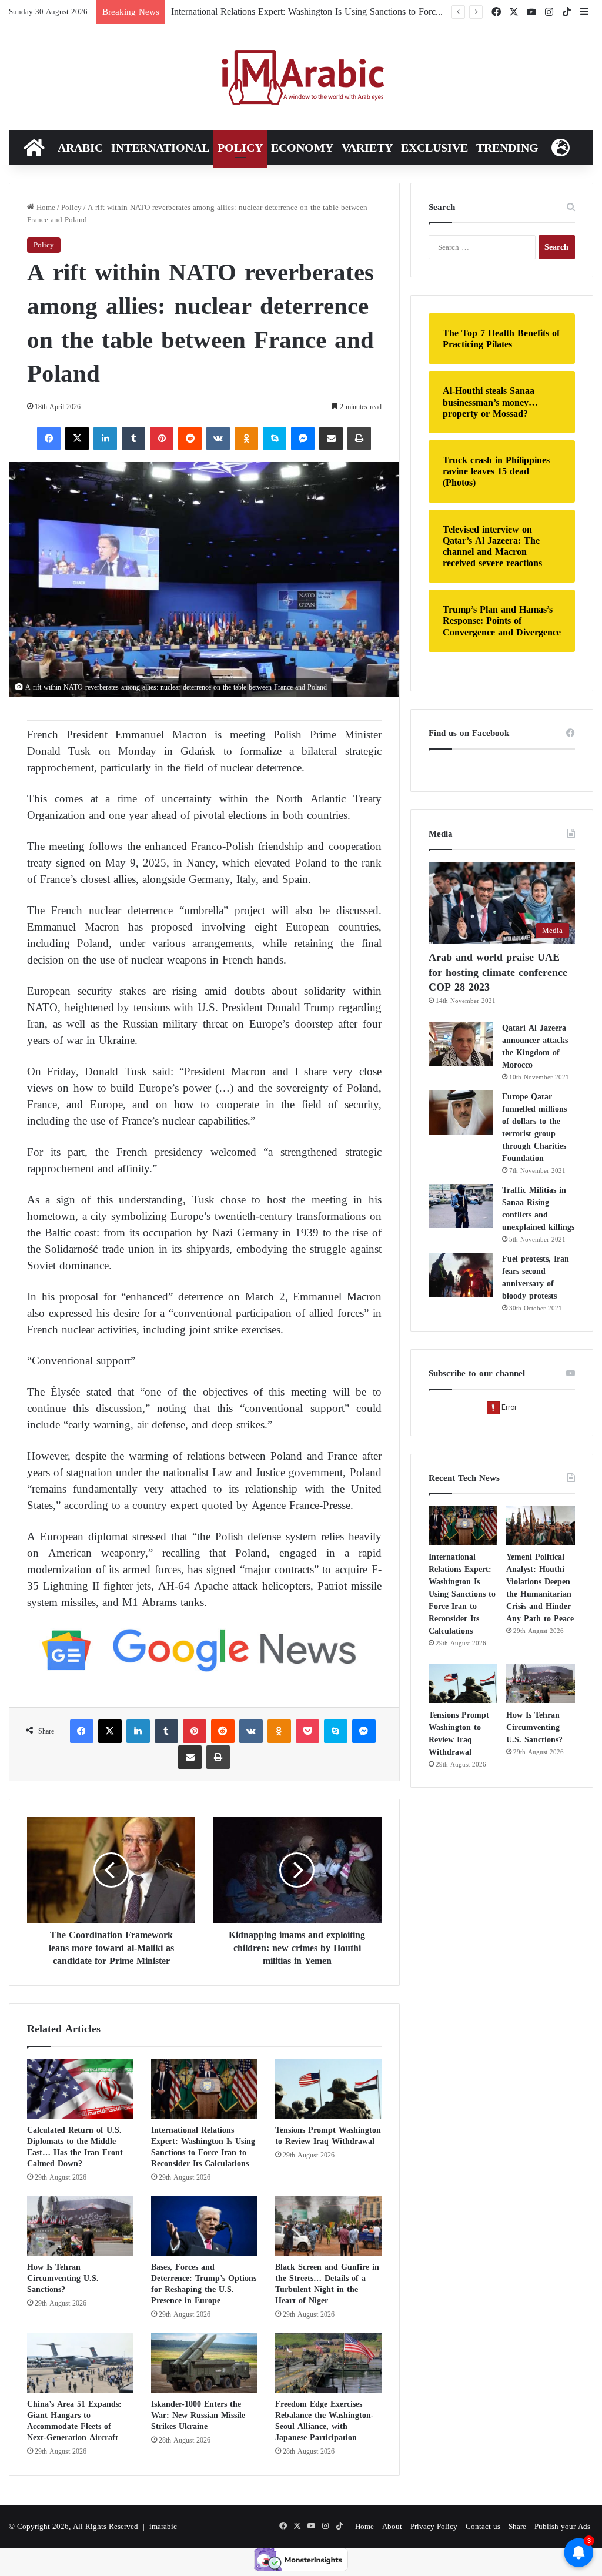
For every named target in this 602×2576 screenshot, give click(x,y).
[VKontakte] (218, 439)
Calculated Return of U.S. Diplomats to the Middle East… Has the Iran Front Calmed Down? (75, 2147)
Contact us (483, 2526)
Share (517, 2526)
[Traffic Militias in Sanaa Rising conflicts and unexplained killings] (461, 1206)
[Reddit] (190, 439)
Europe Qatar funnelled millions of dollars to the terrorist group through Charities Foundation (534, 1128)
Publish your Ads (562, 2526)
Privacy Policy (434, 2526)
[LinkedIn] (105, 439)
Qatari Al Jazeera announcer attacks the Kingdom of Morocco (535, 1046)
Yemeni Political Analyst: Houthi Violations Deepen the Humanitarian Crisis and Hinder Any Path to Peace (540, 1588)
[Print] (359, 439)
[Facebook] (49, 439)
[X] (77, 439)
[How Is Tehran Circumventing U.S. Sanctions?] (80, 2226)
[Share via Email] (331, 439)
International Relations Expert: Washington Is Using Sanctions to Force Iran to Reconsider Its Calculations (203, 2147)
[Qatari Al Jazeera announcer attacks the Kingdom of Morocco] (461, 1044)
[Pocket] (307, 1731)
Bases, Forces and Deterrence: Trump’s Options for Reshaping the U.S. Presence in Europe (204, 2284)
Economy (302, 148)
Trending (507, 148)
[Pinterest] (162, 439)
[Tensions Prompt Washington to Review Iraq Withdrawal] (328, 2089)
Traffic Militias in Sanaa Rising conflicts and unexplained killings (538, 1209)
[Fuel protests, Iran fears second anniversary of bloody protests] (461, 1275)
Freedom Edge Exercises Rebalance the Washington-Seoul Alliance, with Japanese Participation (325, 2421)
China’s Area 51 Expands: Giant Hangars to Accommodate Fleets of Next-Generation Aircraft (74, 2421)
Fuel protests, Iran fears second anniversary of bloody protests (536, 1277)
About (392, 2526)
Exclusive (434, 148)
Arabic (80, 148)
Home (45, 207)
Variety (367, 148)
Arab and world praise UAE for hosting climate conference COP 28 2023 (498, 972)
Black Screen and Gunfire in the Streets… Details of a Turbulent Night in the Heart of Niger (327, 2284)
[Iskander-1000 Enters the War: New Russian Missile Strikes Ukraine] (204, 2363)
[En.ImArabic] (301, 78)
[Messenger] (303, 439)
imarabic (163, 2526)
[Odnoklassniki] (246, 439)
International (160, 148)
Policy (240, 148)
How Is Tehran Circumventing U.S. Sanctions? (63, 2278)
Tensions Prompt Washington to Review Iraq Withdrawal (328, 2136)
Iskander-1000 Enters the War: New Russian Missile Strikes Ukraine (198, 2415)
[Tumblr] (133, 439)
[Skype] (275, 439)
